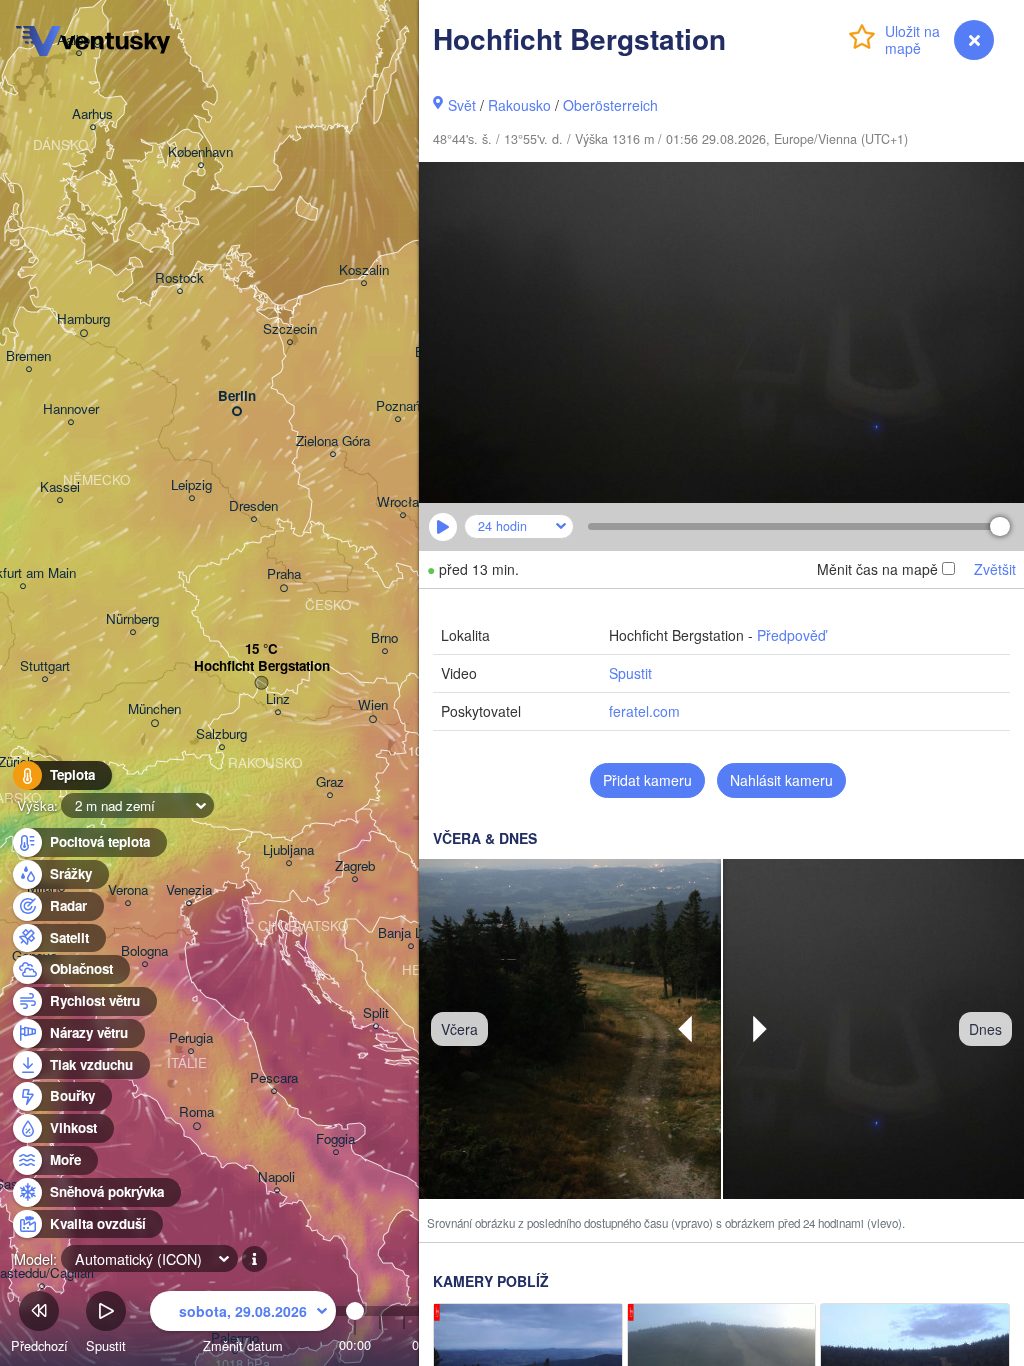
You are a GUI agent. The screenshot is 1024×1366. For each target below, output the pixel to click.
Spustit (630, 673)
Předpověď (791, 635)
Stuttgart (45, 666)
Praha (284, 574)
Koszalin (364, 270)
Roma (196, 1112)
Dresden (253, 506)
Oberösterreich (610, 105)
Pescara (274, 1078)
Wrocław (403, 502)
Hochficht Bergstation (262, 666)
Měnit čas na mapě (877, 569)
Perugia (191, 1038)
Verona (128, 890)
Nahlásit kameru (781, 780)
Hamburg (83, 319)
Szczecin (290, 329)
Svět (462, 105)
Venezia (189, 890)
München (154, 709)
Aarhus (92, 114)
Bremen (28, 356)
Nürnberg (132, 619)
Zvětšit (995, 569)
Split (376, 1013)
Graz (330, 782)
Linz (278, 699)
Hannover (71, 409)
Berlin (237, 396)
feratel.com (644, 711)
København (200, 152)
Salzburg (221, 734)
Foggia (335, 1139)
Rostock (179, 278)
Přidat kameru (647, 780)
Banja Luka (410, 933)
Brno (384, 638)
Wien (373, 705)
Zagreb (355, 866)
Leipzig (191, 485)
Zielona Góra (333, 441)
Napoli (276, 1177)
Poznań (398, 406)
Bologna (144, 951)
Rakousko (519, 105)
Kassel (60, 487)
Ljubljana (288, 850)
